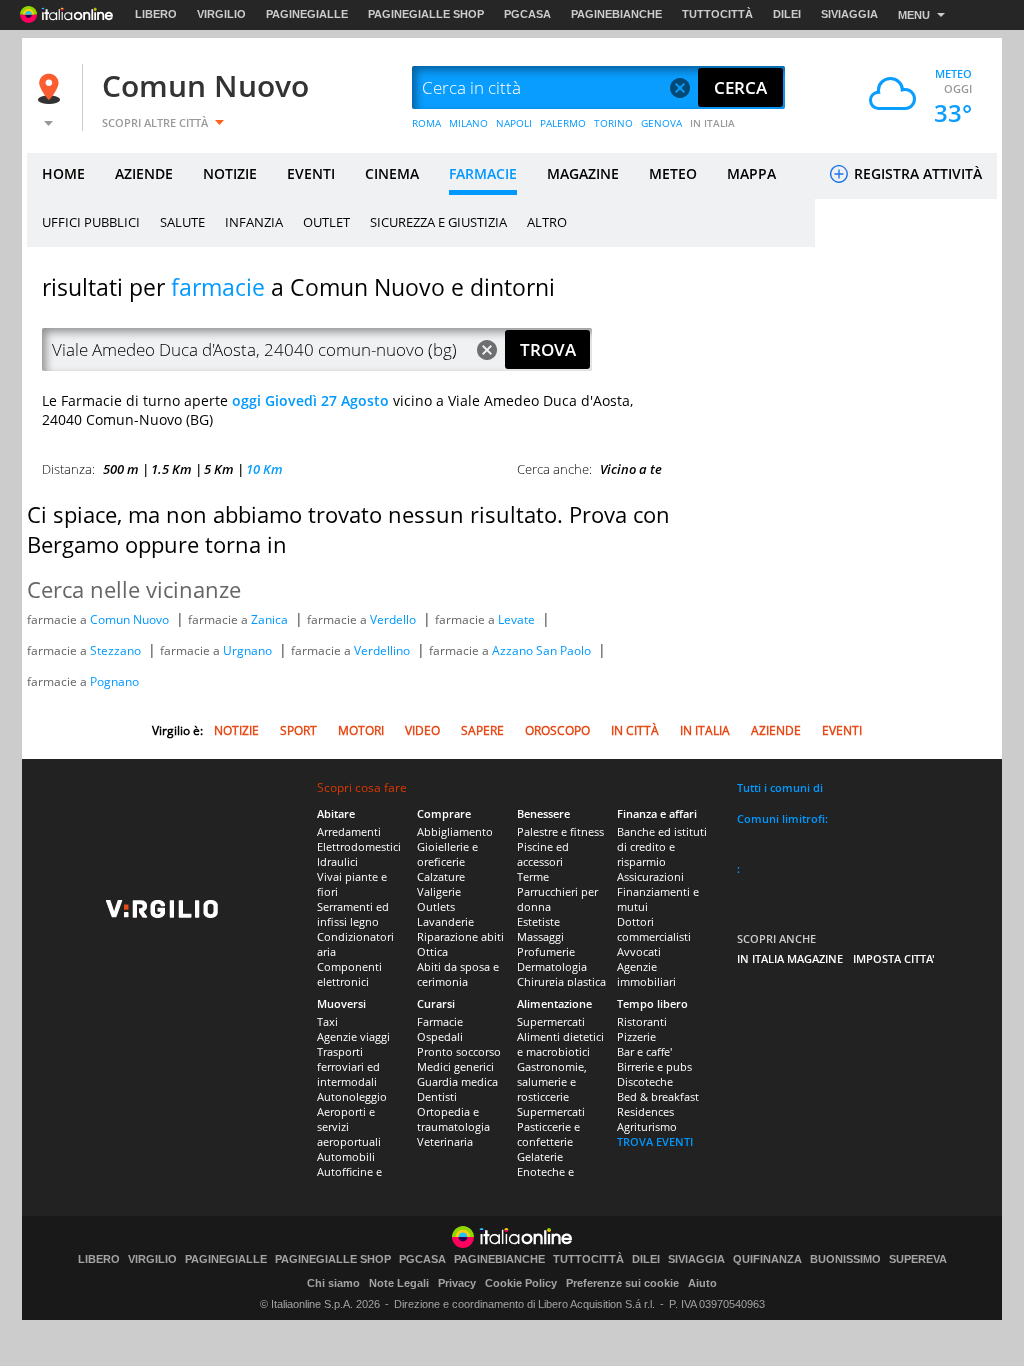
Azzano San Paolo (543, 650)
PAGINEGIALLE (307, 14)
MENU (914, 15)
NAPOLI (514, 123)
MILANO (468, 123)
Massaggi (540, 936)
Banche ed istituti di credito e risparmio (662, 846)
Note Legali (399, 1283)
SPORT (298, 730)
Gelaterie (540, 1156)
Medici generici (455, 1066)
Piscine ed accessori (543, 854)
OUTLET (326, 222)
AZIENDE (144, 173)
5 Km (219, 469)
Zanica (271, 619)
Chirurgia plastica (561, 981)
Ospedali (440, 1036)
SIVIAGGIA (849, 14)
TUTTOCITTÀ (717, 14)
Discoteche (645, 1081)
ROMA (426, 123)
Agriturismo (647, 1126)
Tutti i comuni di (780, 787)
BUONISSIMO (845, 1259)
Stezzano (117, 650)
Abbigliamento (455, 831)
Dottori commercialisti (654, 929)
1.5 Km (171, 469)
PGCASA (527, 14)
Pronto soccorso (459, 1051)
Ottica (432, 951)
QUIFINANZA (767, 1259)
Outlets (436, 906)
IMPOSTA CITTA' (894, 958)
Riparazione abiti (460, 936)
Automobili (346, 1156)
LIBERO (156, 14)
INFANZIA (254, 222)
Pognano (114, 681)
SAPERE (482, 730)
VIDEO (422, 730)
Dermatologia (552, 966)
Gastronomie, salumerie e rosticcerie (552, 1081)
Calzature (441, 876)
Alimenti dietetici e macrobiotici (560, 1044)
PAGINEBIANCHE (616, 14)
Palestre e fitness (560, 831)
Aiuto (702, 1283)
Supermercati (551, 1021)
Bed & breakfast (658, 1096)
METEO (673, 173)
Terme (533, 876)
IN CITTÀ (635, 730)
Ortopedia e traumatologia (453, 1119)
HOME (63, 173)
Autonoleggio (352, 1096)
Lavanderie (445, 921)
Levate (518, 619)
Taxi (327, 1021)
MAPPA (751, 173)
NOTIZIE (230, 173)
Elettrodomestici (359, 846)
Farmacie (440, 1021)
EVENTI (311, 173)
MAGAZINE (583, 173)
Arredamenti (349, 831)
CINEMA (392, 173)
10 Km (264, 469)
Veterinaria (445, 1141)
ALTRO (547, 222)
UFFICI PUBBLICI (91, 222)
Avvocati (639, 951)
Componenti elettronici (349, 974)
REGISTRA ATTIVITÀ (916, 173)
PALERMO (563, 123)
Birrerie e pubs (654, 1066)
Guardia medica (457, 1081)
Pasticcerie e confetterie (548, 1134)
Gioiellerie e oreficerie (447, 854)
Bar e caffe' (644, 1051)
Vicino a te (631, 469)
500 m (121, 469)
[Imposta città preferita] (52, 88)
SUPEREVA (918, 1259)
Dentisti (437, 1096)
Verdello (394, 619)
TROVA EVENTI (655, 1141)
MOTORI (361, 730)
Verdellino (383, 650)
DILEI (787, 14)
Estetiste (538, 921)
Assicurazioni (650, 876)
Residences (645, 1111)
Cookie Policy (521, 1283)
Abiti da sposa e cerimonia (458, 974)
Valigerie (439, 891)
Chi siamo (333, 1283)
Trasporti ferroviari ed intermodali (348, 1066)
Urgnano (249, 650)
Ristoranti (642, 1021)
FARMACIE (483, 173)
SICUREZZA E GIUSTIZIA (438, 222)
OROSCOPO (557, 730)
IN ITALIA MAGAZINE (790, 958)
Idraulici (337, 861)
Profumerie (546, 951)
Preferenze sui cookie (622, 1283)
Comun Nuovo (205, 85)
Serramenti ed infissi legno (353, 914)
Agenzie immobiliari (646, 974)
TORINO (613, 123)
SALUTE (182, 222)
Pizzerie (636, 1036)
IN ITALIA (712, 123)
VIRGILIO (221, 14)
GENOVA (661, 123)
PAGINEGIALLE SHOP (426, 14)
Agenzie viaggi (353, 1036)
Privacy (457, 1283)
